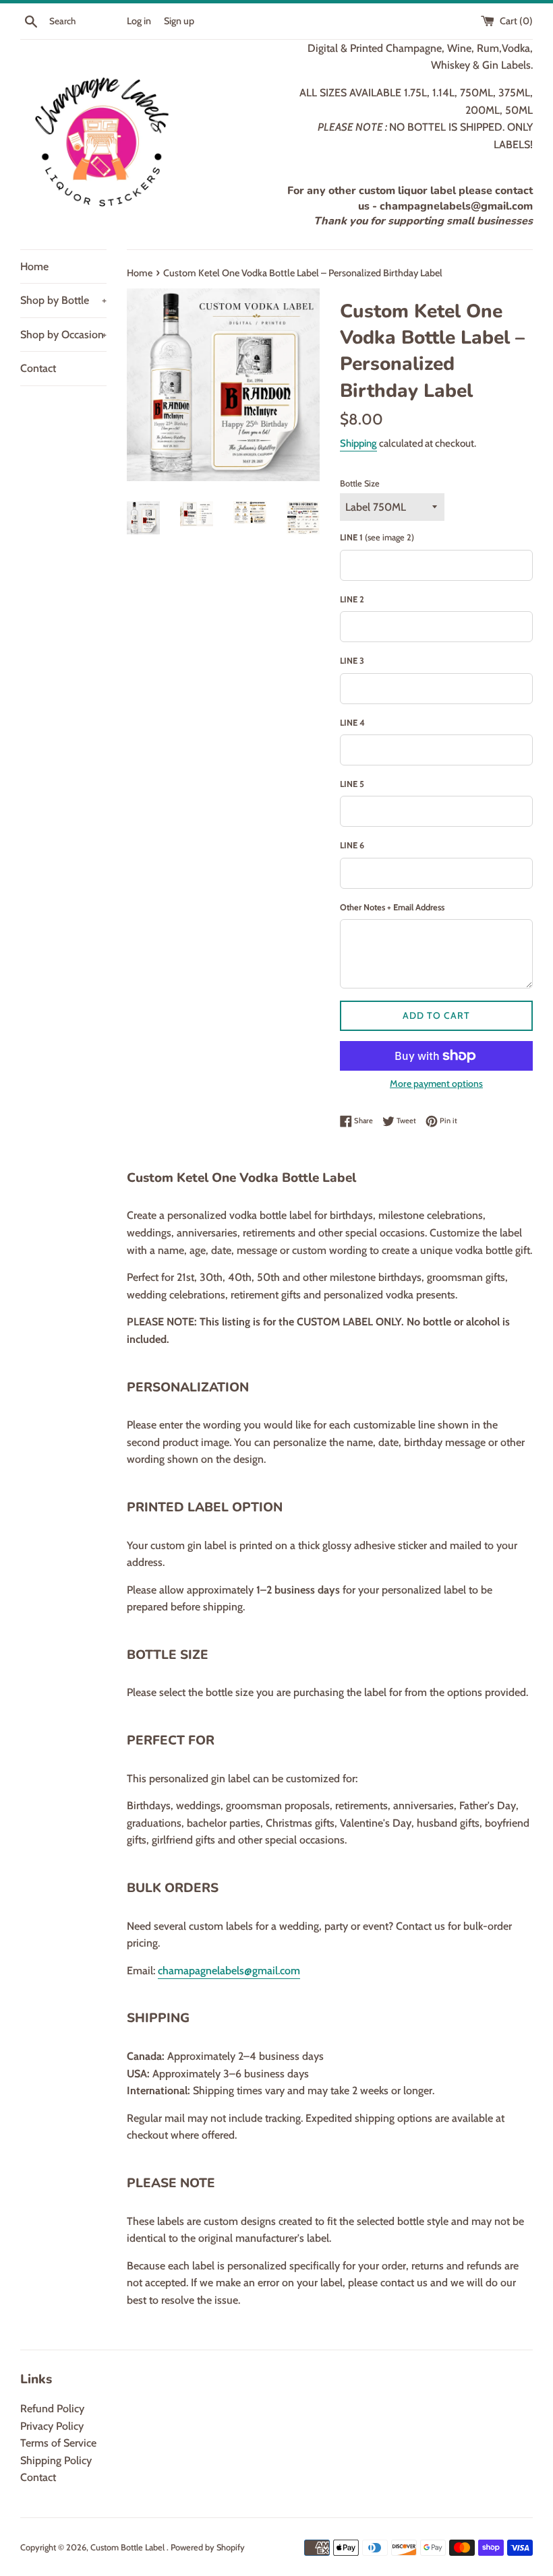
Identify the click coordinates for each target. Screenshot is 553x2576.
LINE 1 (377, 537)
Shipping (358, 443)
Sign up (179, 21)
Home (34, 266)
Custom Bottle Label (128, 2547)
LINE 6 (352, 845)
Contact (38, 368)
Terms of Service (58, 2443)
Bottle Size (360, 483)
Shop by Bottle (63, 300)
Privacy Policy (52, 2426)
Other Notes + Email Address (392, 907)
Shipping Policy (56, 2460)
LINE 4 (352, 723)
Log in (139, 21)
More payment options (436, 1083)
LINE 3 (352, 661)
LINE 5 (352, 784)
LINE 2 (352, 599)
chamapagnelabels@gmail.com (229, 1971)
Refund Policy (52, 2409)
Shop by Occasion (63, 335)
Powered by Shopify (208, 2547)
